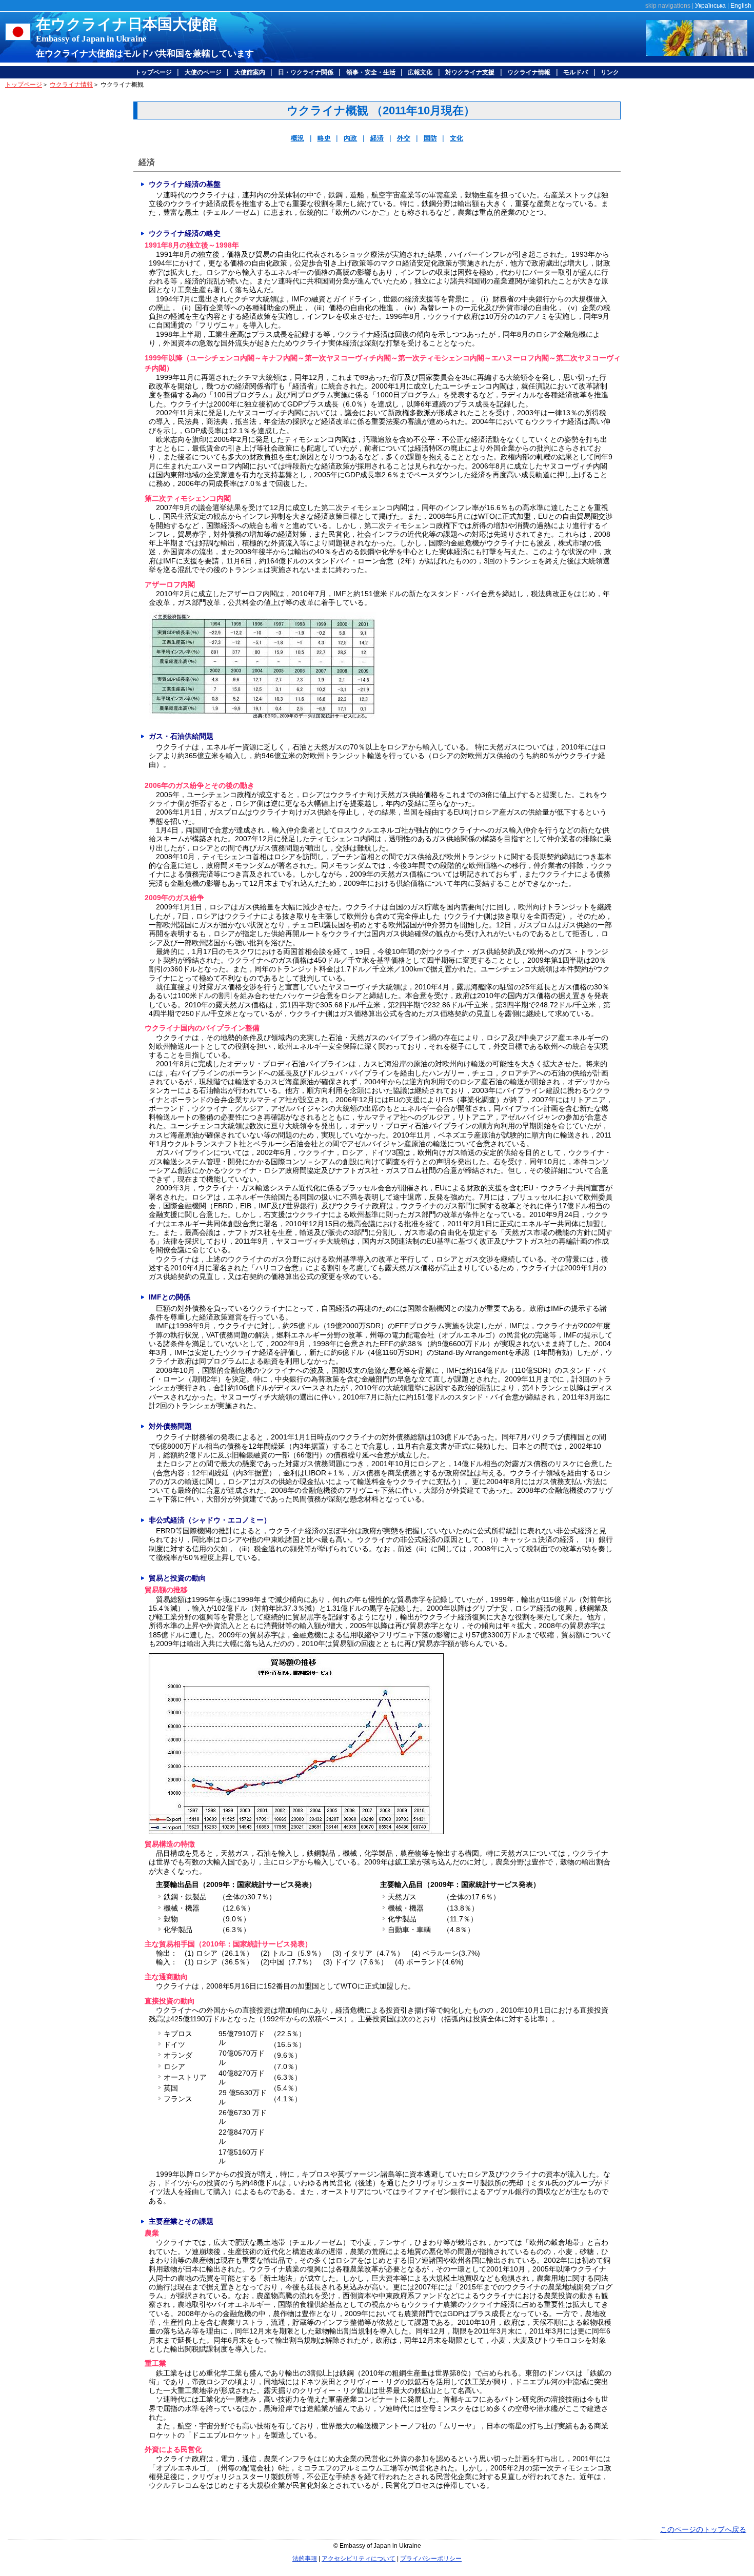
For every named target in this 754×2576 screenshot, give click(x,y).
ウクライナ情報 (529, 72)
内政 (350, 138)
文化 (457, 138)
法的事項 (305, 2559)
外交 (404, 138)
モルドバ (576, 72)
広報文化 (420, 72)
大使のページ (203, 72)
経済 (377, 138)
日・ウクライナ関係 (306, 72)
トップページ (153, 72)
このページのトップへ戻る (703, 2529)
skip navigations (668, 6)
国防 (430, 138)
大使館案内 (250, 72)
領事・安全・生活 (371, 72)
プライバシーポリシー (431, 2559)
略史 (324, 138)
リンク (610, 72)
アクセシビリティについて (359, 2559)
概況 (297, 138)
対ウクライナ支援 (470, 72)
